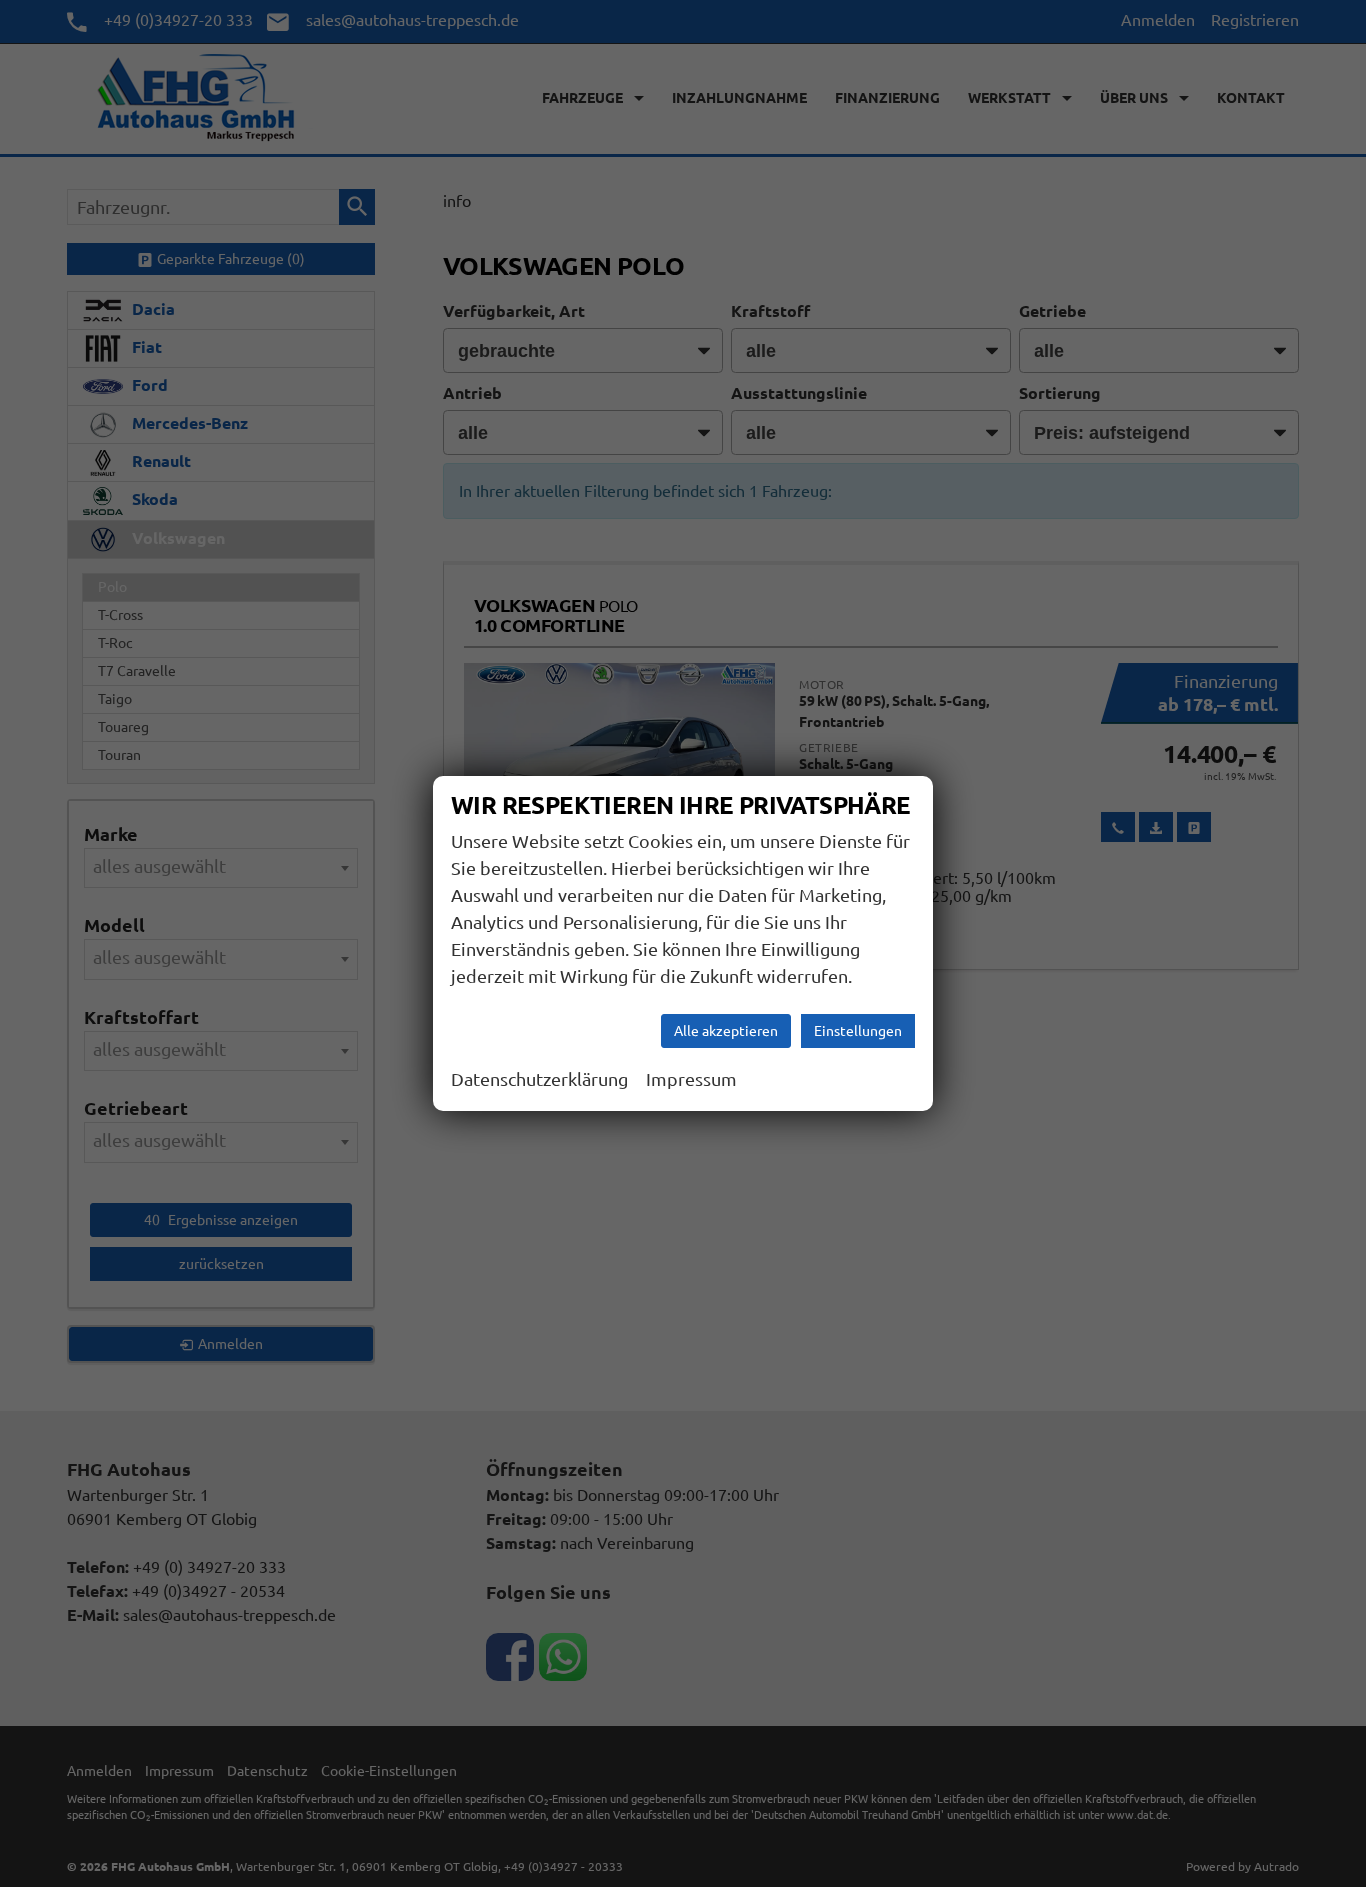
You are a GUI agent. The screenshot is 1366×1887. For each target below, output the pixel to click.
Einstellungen (858, 1031)
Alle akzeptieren (726, 1031)
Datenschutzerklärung (539, 1079)
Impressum (691, 1079)
